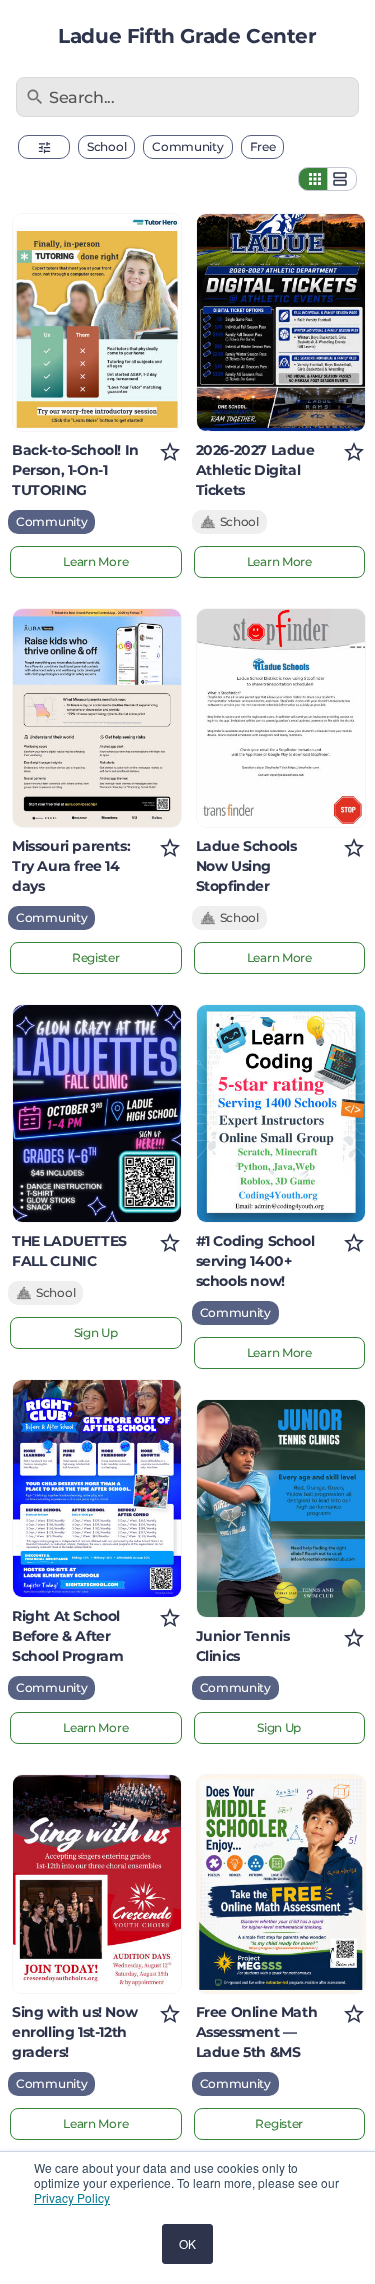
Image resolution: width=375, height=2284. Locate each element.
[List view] (342, 179)
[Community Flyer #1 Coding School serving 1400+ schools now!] (281, 1113)
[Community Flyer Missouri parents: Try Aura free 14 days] (97, 717)
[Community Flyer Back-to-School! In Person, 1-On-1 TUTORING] (97, 322)
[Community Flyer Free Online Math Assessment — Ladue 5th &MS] (281, 1883)
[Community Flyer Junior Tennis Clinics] (281, 1508)
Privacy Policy (72, 2197)
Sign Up (96, 1332)
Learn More (95, 561)
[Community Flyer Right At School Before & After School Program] (97, 1488)
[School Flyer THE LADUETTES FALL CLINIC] (97, 1113)
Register (96, 957)
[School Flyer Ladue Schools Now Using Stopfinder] (281, 717)
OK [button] (187, 2243)
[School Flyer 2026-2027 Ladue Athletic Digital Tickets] (281, 322)
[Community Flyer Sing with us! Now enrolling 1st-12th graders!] (97, 1883)
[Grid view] (313, 179)
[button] (44, 147)
